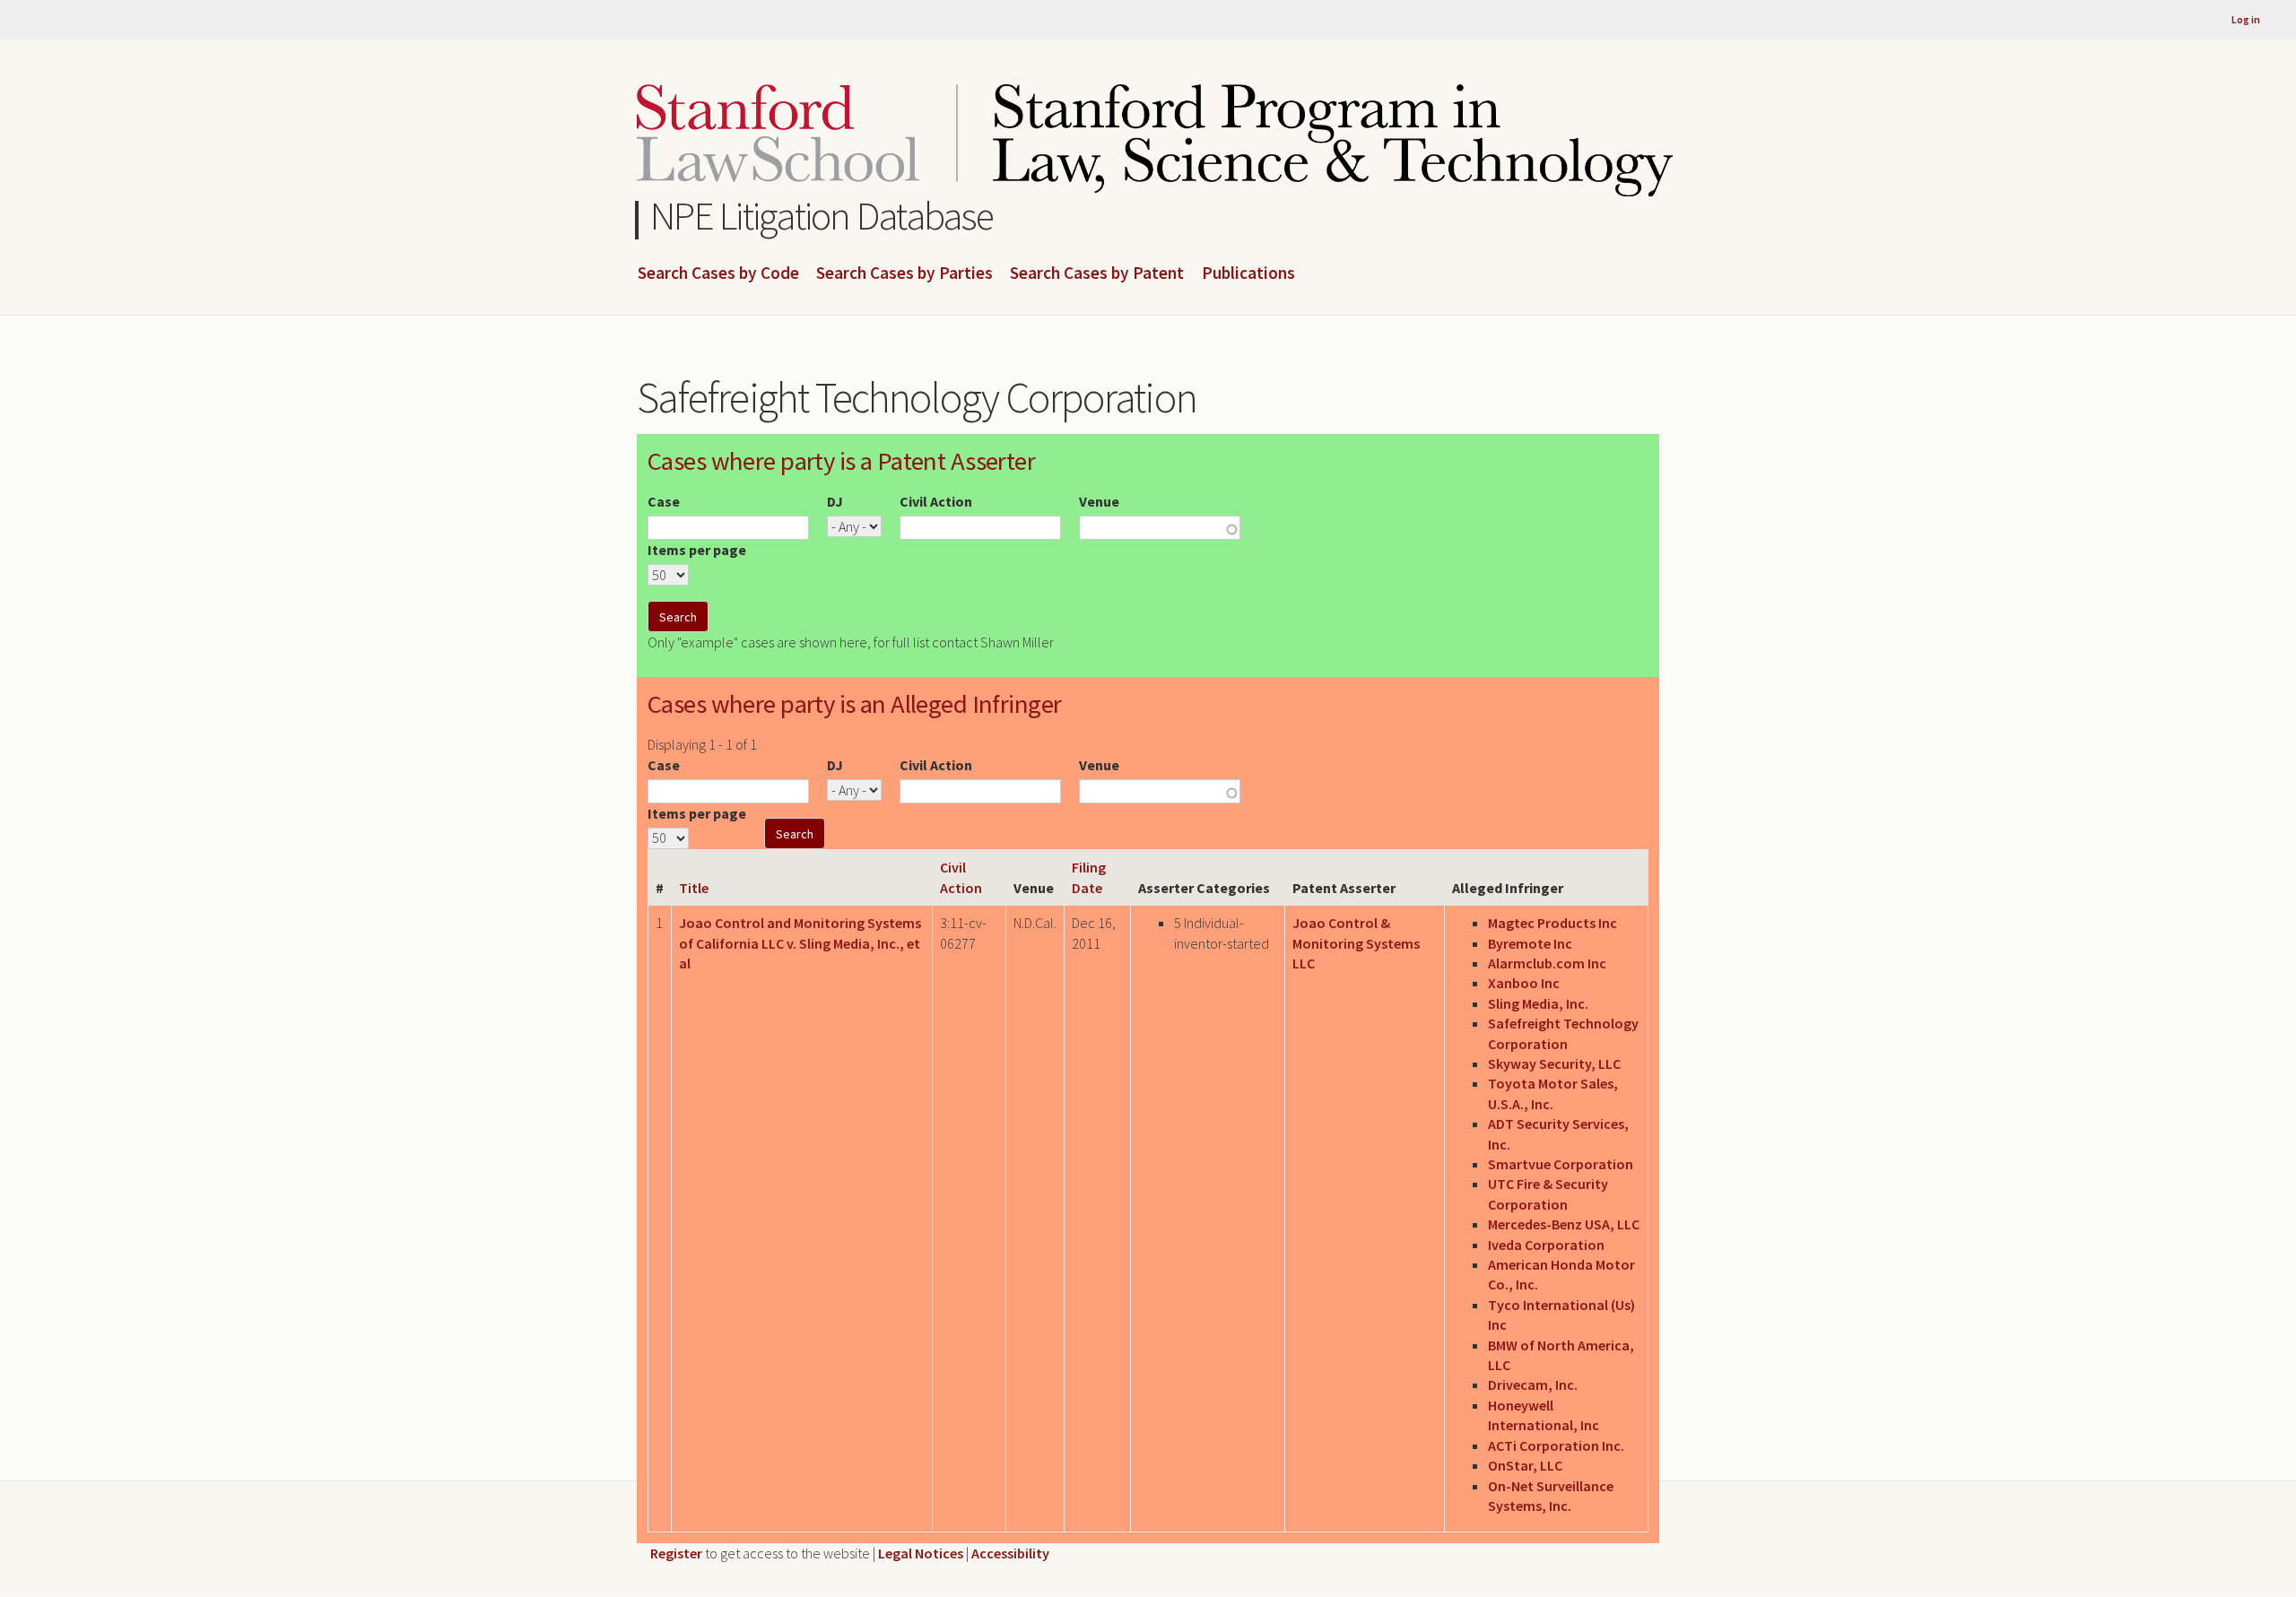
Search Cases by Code (718, 273)
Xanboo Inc (1524, 983)
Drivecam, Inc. (1533, 1384)
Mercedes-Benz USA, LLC (1564, 1224)
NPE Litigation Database (822, 216)
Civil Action (936, 501)
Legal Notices (921, 1553)
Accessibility (1010, 1553)
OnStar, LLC (1525, 1465)
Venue (1099, 501)
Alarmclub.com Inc (1547, 963)
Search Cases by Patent (1097, 273)
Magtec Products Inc (1552, 923)
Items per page (697, 550)
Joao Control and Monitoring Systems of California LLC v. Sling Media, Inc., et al (800, 943)
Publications (1248, 273)
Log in (2246, 19)
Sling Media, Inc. (1538, 1003)
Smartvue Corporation (1561, 1164)
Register (676, 1553)
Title (694, 888)
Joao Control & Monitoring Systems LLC (1356, 943)
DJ (835, 501)
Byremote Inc (1530, 943)
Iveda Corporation (1546, 1245)
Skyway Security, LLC (1554, 1063)
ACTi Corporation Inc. (1556, 1445)
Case (664, 501)
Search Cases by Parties (904, 273)
